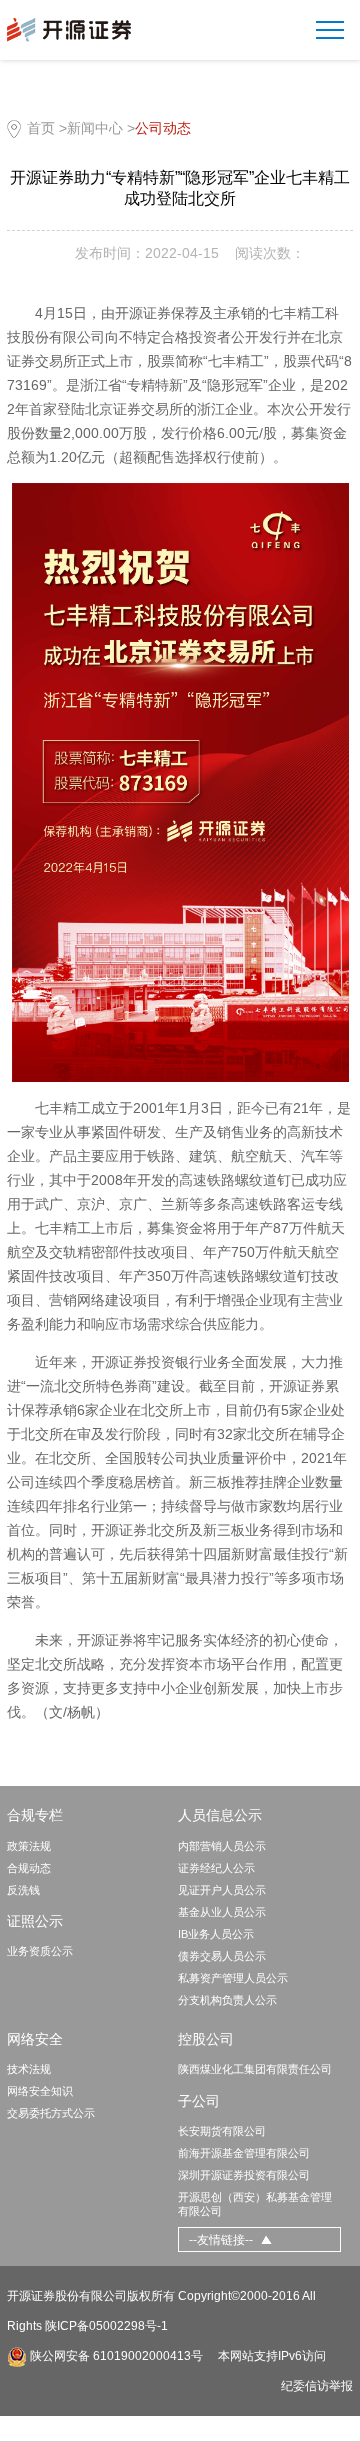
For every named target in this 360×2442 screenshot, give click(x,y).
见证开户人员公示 (222, 1890)
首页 (41, 128)
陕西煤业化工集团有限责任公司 (255, 2069)
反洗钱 (23, 1890)
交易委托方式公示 (51, 2113)
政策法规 (29, 1846)
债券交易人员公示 (222, 1956)
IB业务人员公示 (216, 1934)
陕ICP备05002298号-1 (106, 2326)
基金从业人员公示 (222, 1912)
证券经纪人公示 (216, 1868)
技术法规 (29, 2069)
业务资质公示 (40, 1951)
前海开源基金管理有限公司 (244, 2153)
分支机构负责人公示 (227, 2000)
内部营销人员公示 (222, 1846)
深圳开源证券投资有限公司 (244, 2175)
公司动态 (163, 128)
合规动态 (29, 1868)
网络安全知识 (40, 2091)
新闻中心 (95, 128)
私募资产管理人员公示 (233, 1978)
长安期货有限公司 (222, 2131)
